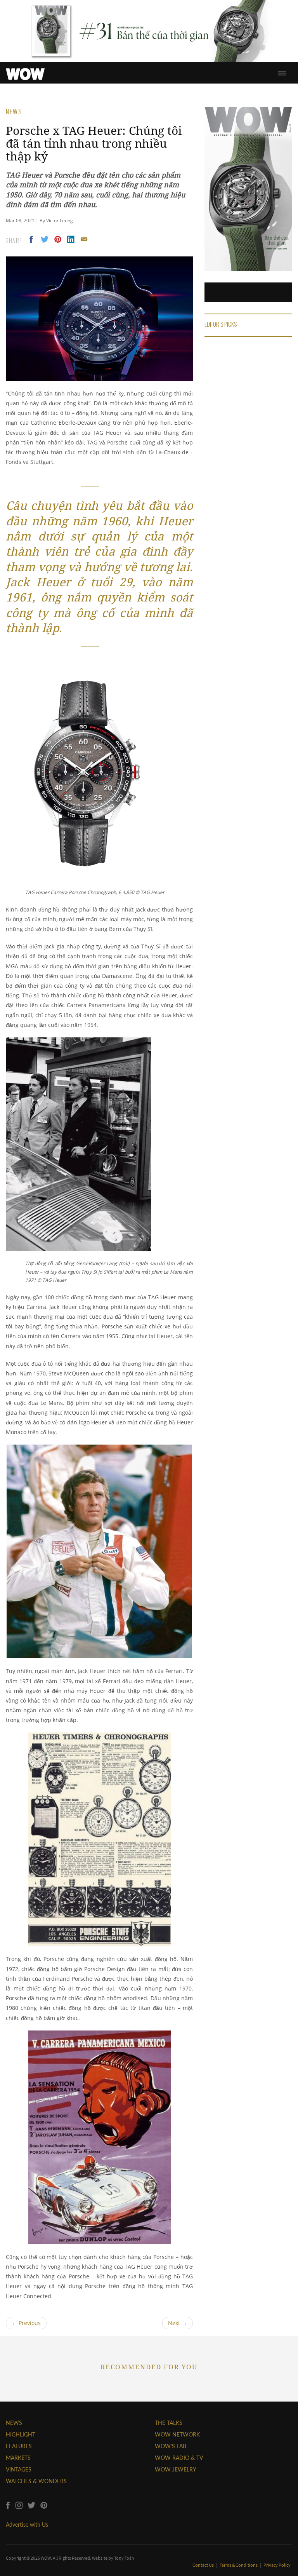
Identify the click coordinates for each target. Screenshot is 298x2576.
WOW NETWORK (177, 2434)
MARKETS (18, 2458)
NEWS (14, 2423)
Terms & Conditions (239, 2565)
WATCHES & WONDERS (36, 2481)
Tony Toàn (124, 2558)
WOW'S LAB (171, 2446)
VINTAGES (19, 2469)
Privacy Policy (277, 2565)
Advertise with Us (27, 2525)
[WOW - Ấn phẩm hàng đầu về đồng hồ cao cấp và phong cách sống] (25, 72)
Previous (26, 2323)
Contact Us (204, 2565)
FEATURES (19, 2446)
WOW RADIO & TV (179, 2458)
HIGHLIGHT (21, 2434)
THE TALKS (169, 2423)
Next (178, 2323)
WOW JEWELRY (176, 2469)
